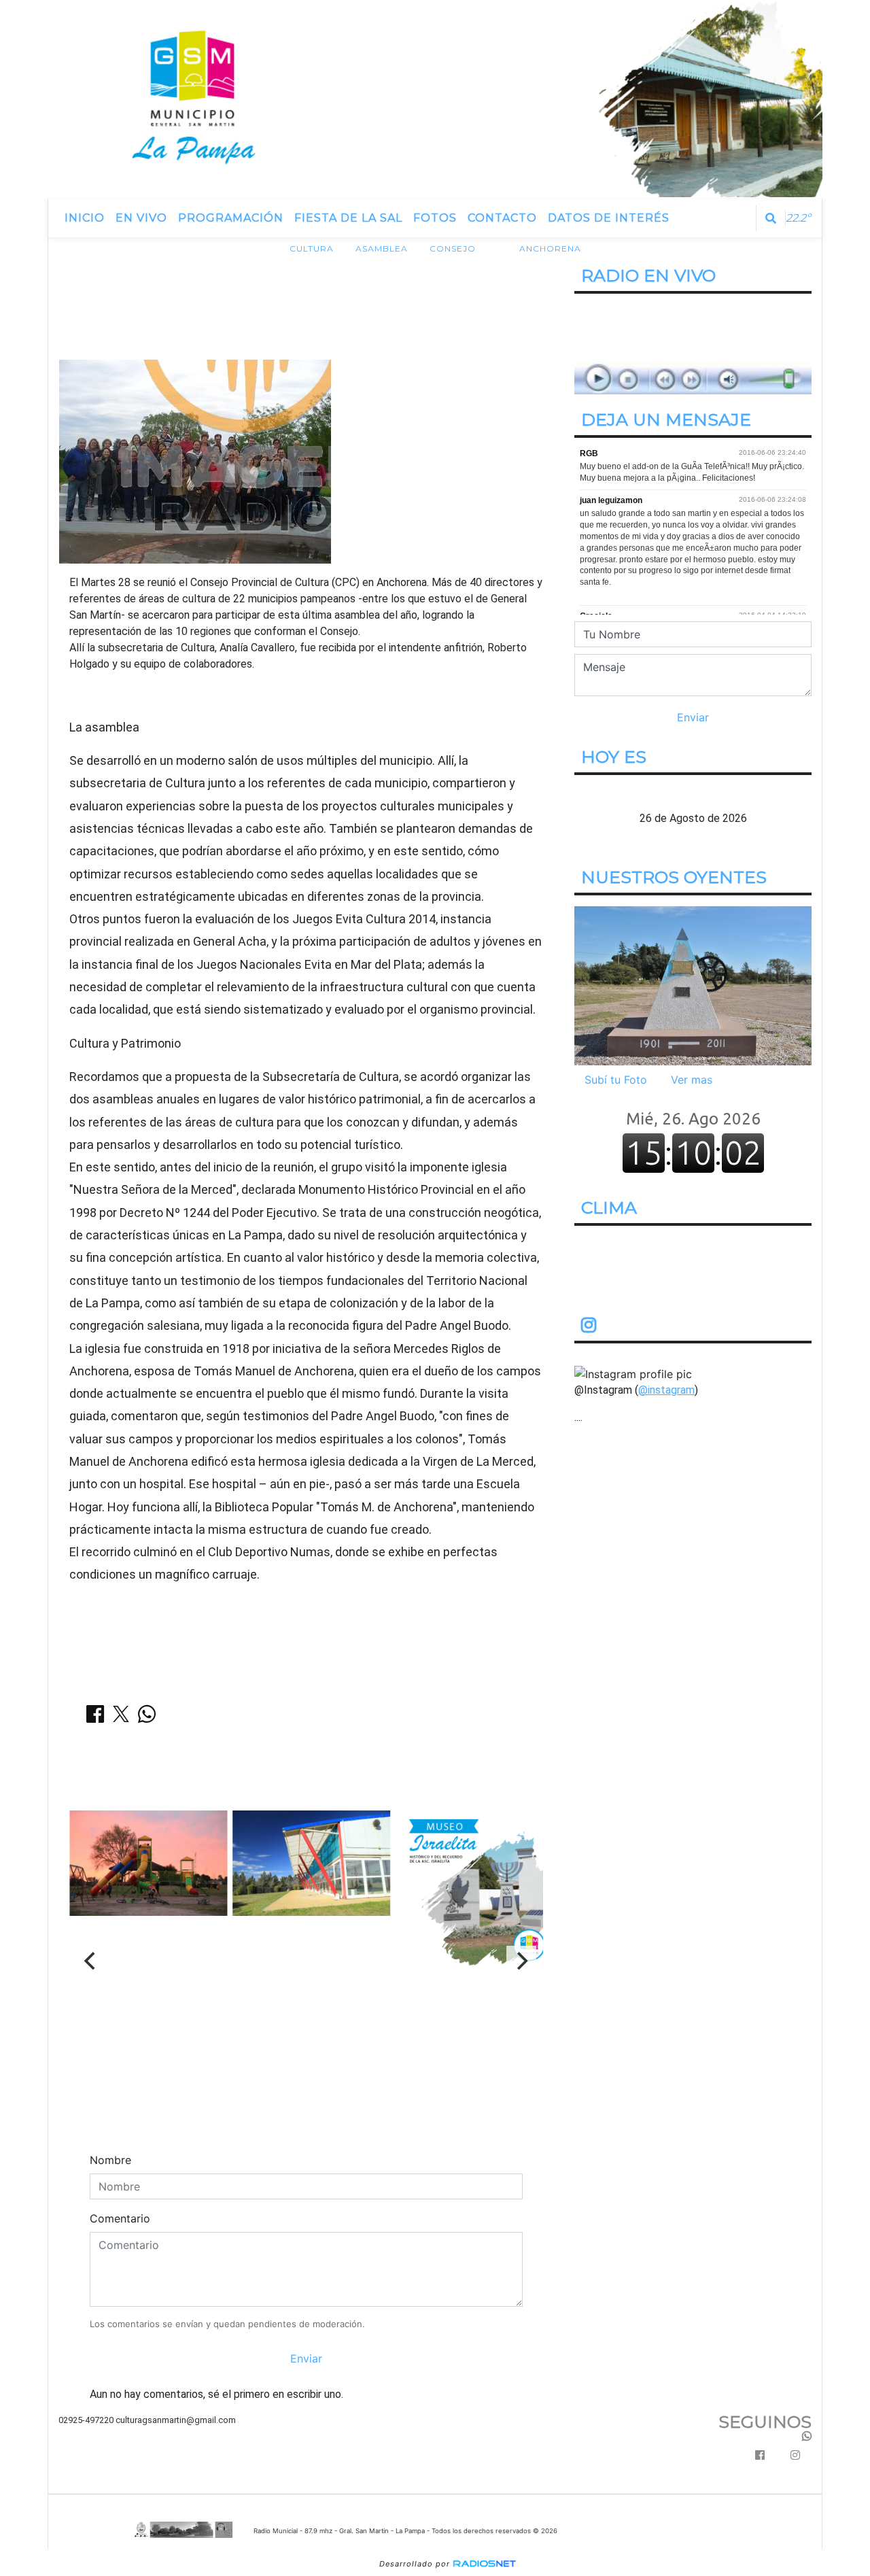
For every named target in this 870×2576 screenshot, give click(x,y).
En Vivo (141, 218)
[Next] (521, 1961)
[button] (771, 218)
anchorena (550, 248)
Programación (231, 218)
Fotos (435, 218)
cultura (312, 248)
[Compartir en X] (121, 1718)
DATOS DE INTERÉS (609, 218)
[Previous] (91, 1961)
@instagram (666, 1390)
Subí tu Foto (616, 1080)
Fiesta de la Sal (348, 218)
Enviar (306, 2358)
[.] (693, 985)
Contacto (502, 218)
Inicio (85, 218)
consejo (453, 248)
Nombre (110, 2160)
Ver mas (692, 1080)
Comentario (120, 2218)
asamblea (382, 248)
